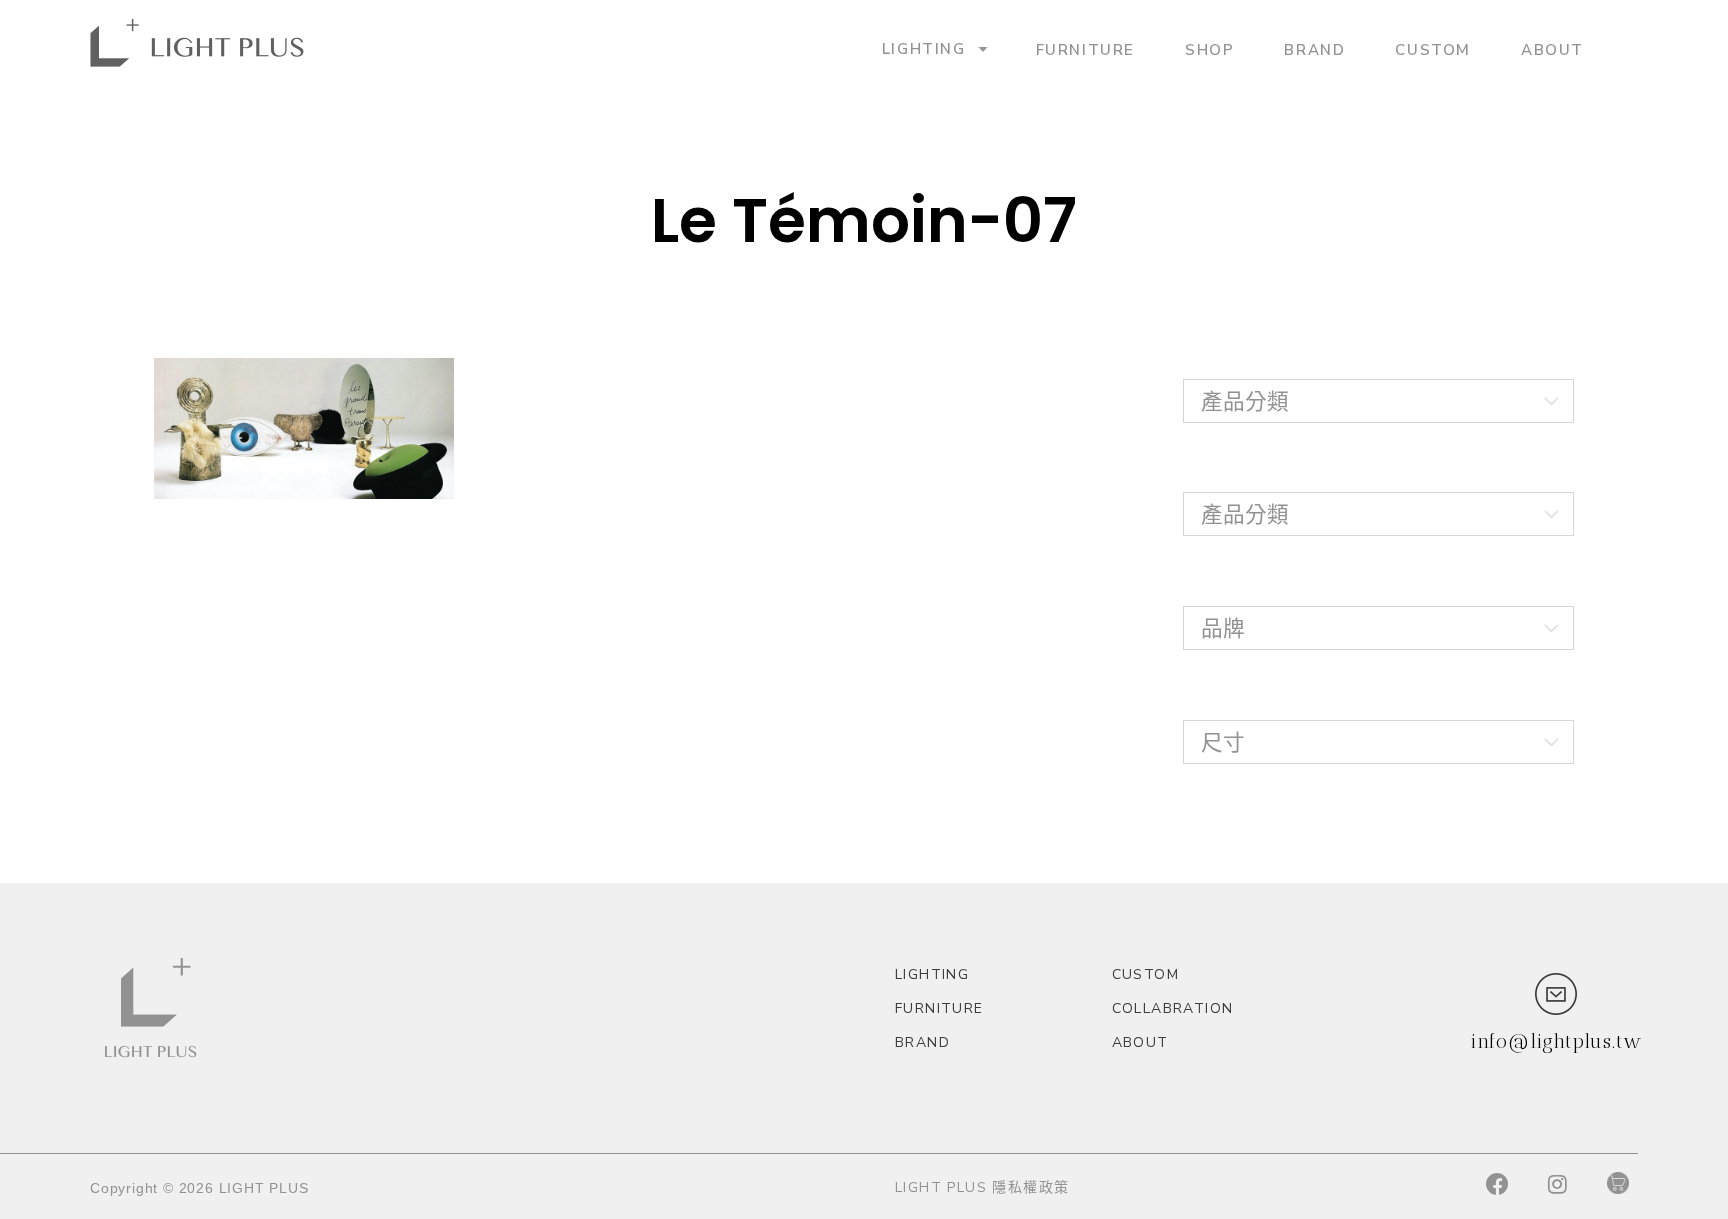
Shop (1209, 49)
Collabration (1173, 1008)
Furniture (1085, 49)
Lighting (924, 48)
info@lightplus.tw (1556, 1041)
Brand (1314, 49)
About (1552, 49)
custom (1433, 49)
